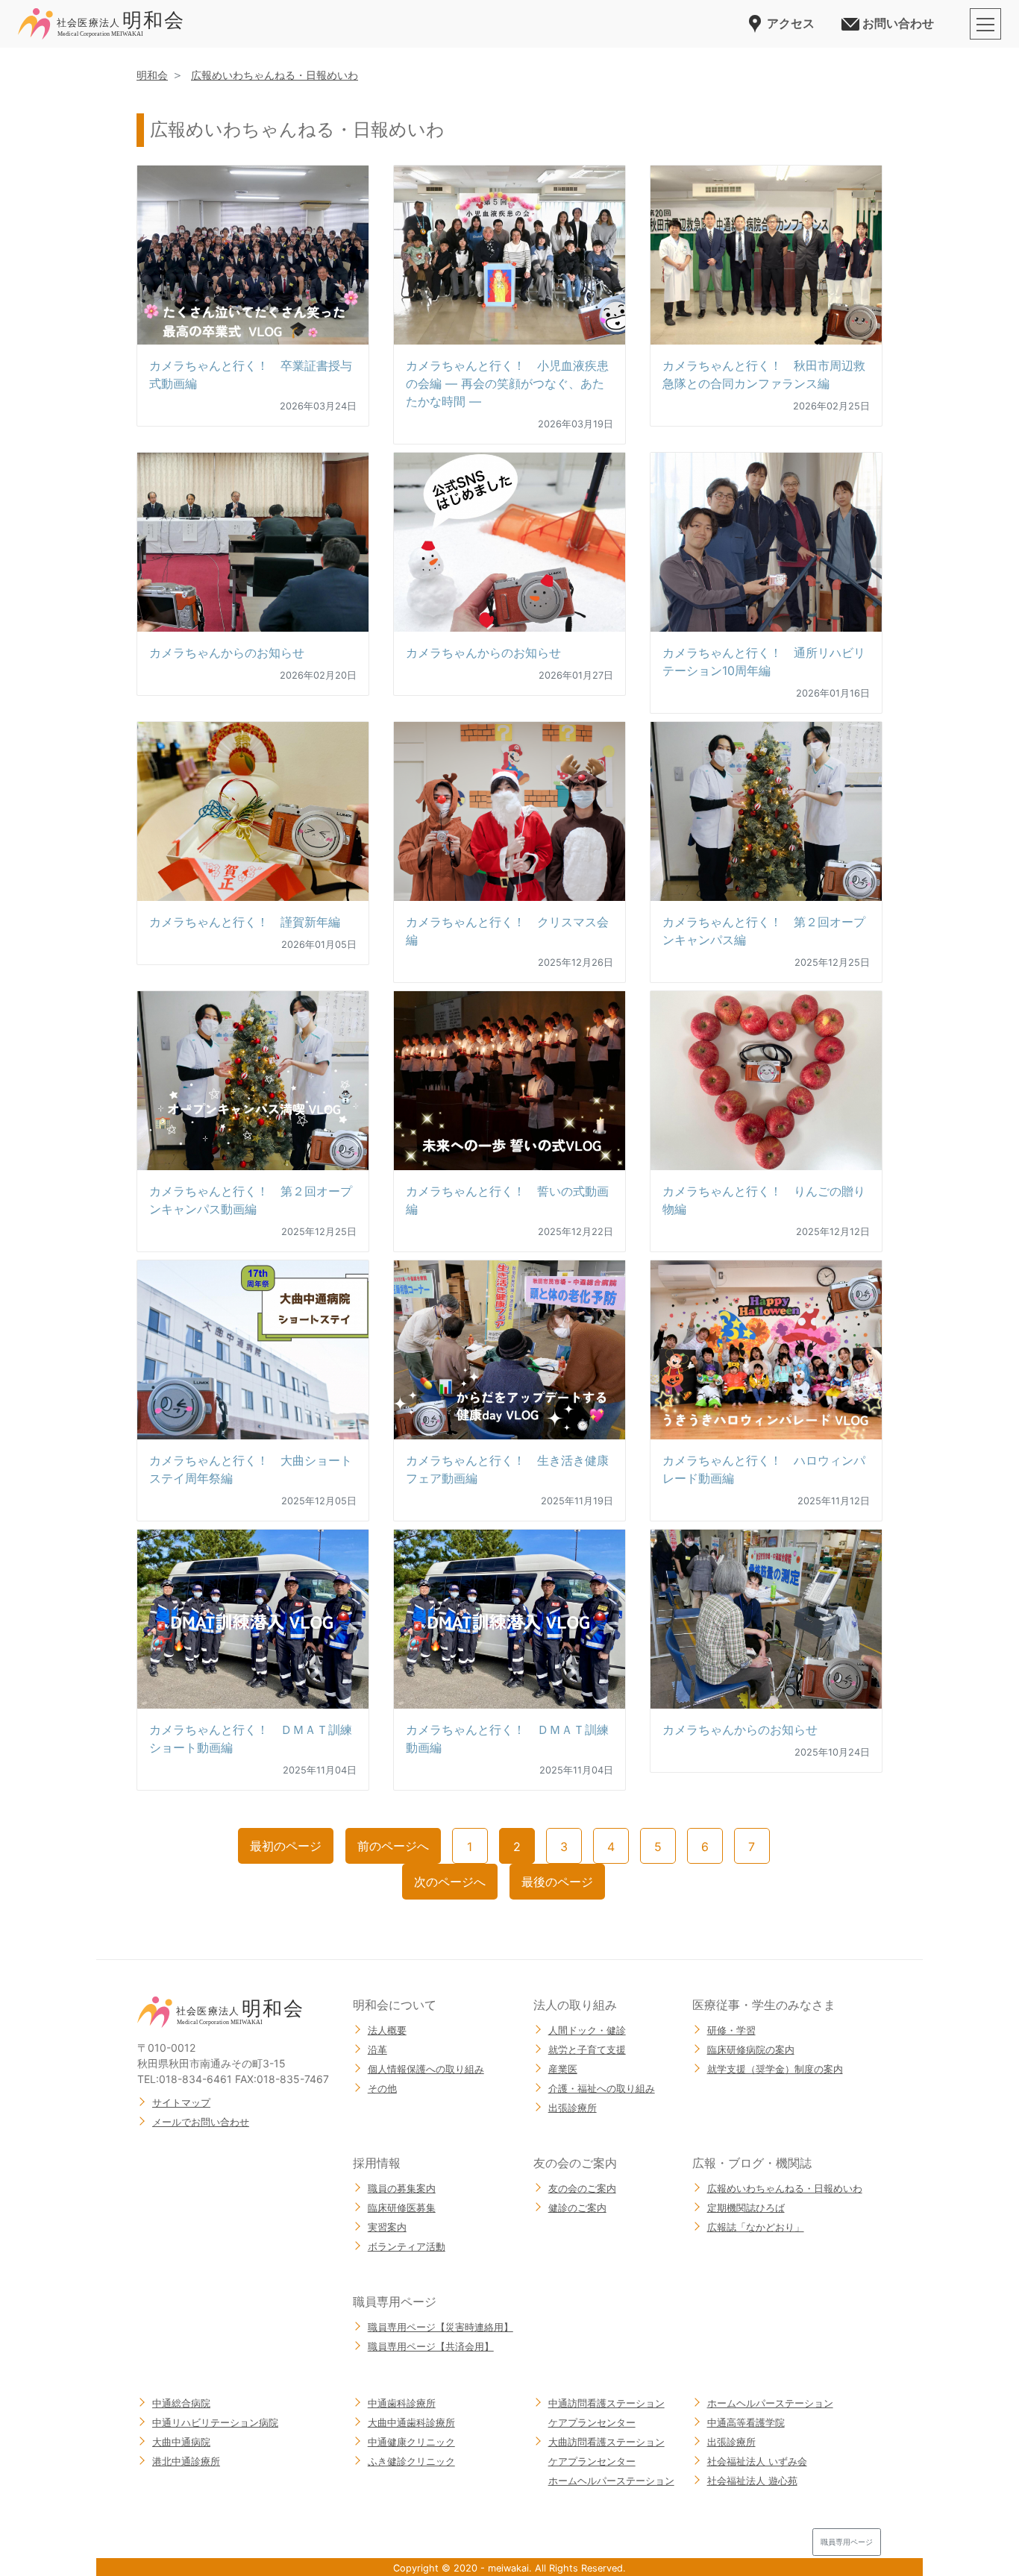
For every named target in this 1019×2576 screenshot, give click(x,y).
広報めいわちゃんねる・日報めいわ (275, 75)
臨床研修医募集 (402, 2208)
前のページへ (393, 1846)
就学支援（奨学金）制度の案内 (775, 2069)
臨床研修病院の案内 (751, 2049)
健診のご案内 (577, 2208)
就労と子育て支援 (587, 2049)
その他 (382, 2088)
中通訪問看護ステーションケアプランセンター (606, 2413)
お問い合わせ (898, 23)
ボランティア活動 (407, 2246)
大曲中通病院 (181, 2442)
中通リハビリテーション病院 (215, 2422)
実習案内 (387, 2227)
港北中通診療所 (186, 2461)
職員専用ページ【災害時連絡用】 (440, 2327)
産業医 (563, 2069)
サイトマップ (181, 2102)
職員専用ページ (847, 2542)
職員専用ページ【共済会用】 (431, 2346)
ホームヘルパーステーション (770, 2403)
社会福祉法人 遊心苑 (752, 2481)
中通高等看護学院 (746, 2422)
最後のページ (557, 1882)
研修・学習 (731, 2030)
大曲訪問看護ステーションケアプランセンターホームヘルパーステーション (611, 2461)
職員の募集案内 (402, 2188)
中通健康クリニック (411, 2442)
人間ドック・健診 (587, 2030)
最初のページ (286, 1846)
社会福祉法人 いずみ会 (757, 2461)
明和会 (152, 75)
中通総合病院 (181, 2403)
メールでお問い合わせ (201, 2122)
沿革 (377, 2049)
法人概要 (387, 2030)
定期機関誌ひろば (746, 2208)
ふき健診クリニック (411, 2461)
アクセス (791, 23)
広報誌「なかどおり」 (756, 2227)
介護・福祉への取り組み (602, 2088)
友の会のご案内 (582, 2188)
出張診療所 (573, 2108)
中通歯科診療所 (402, 2403)
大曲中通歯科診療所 (411, 2422)
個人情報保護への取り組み (426, 2069)
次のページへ (450, 1882)
